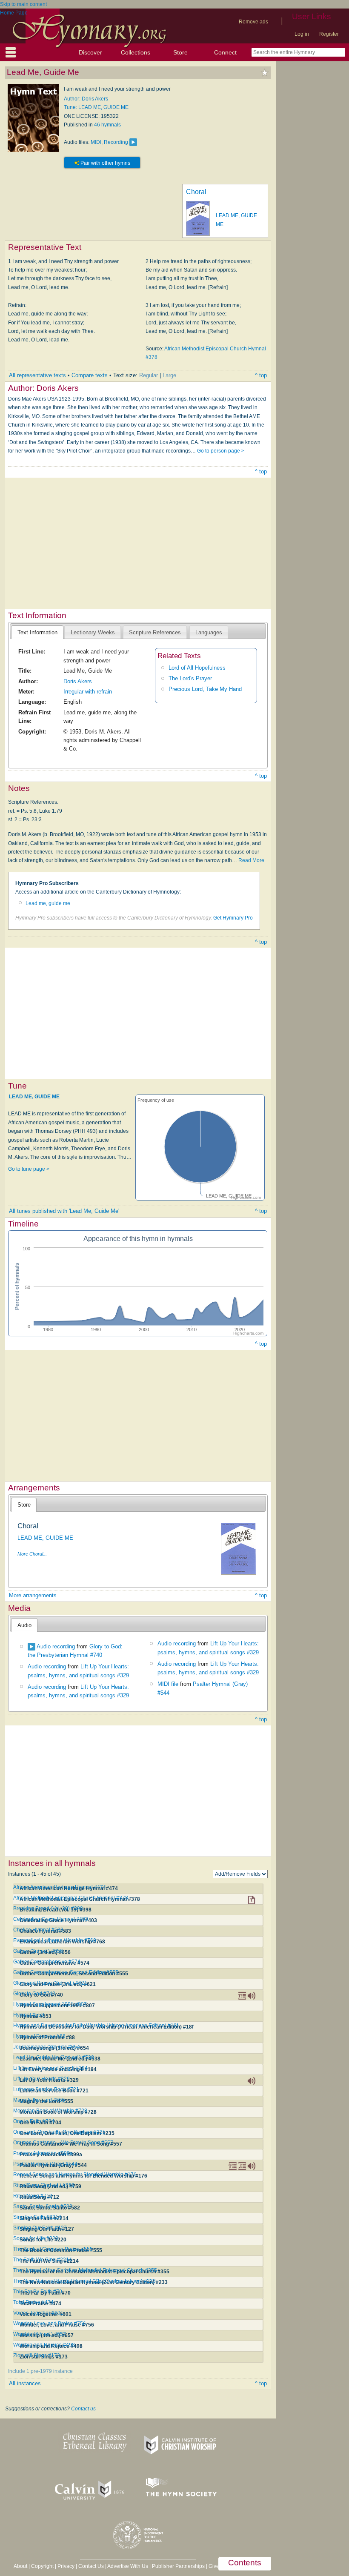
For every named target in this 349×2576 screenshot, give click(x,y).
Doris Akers (78, 681)
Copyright (42, 2566)
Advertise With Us (128, 2566)
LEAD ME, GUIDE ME (34, 1096)
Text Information (37, 632)
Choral (196, 192)
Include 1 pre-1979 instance (40, 2371)
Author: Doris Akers (86, 99)
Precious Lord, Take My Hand (205, 689)
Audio (24, 1625)
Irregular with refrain (88, 692)
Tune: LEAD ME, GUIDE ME (96, 107)
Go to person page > (221, 451)
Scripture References (155, 632)
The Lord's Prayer (190, 678)
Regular (149, 375)
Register (329, 34)
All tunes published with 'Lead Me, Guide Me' (64, 1211)
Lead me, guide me (48, 903)
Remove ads (253, 22)
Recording (116, 142)
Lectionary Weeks (93, 632)
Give (214, 2566)
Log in (302, 34)
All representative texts (37, 375)
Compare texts (90, 375)
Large (169, 375)
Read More (251, 860)
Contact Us (91, 2566)
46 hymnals (107, 125)
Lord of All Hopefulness (197, 668)
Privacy (66, 2566)
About (20, 2566)
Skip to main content (23, 4)
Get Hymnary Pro (233, 918)
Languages (209, 632)
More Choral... (32, 1554)
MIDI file (168, 1684)
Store (180, 52)
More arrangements (33, 1595)
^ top (261, 375)
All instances (25, 2383)
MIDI (96, 142)
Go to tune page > (29, 1169)
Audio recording (56, 1646)
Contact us (83, 2409)
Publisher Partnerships (178, 2566)
